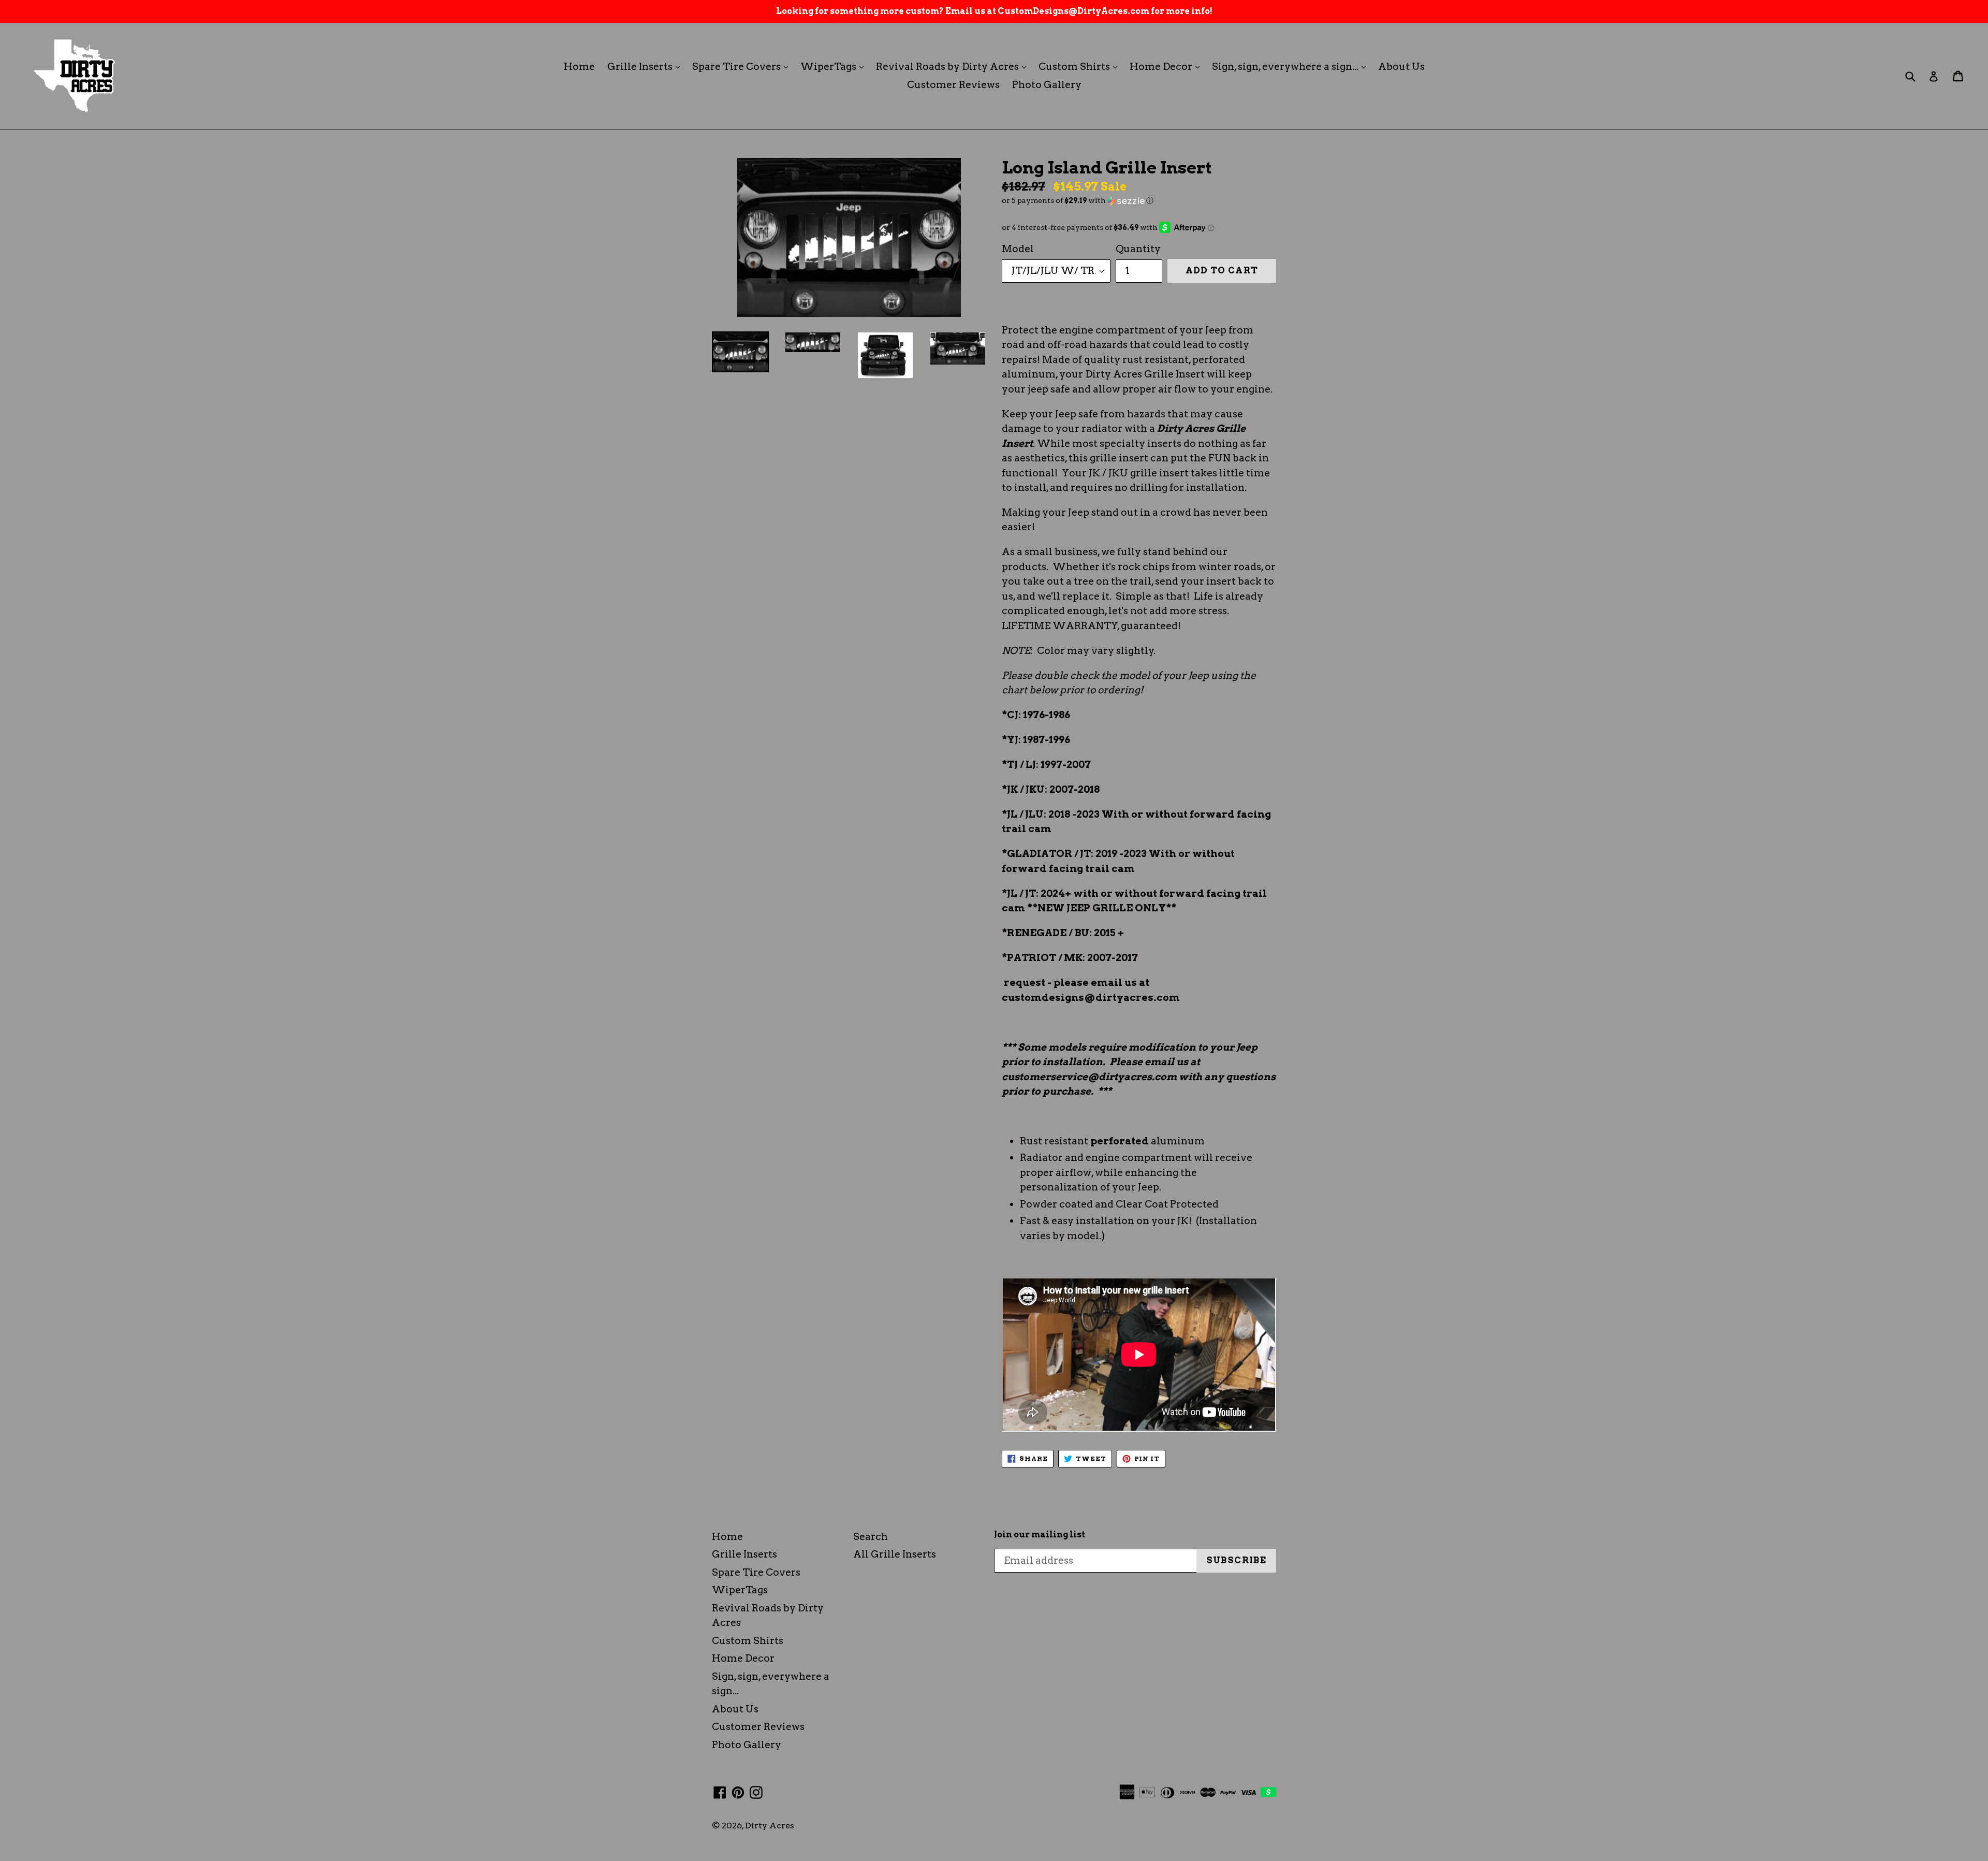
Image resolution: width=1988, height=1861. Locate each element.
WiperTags (835, 66)
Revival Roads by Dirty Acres (954, 66)
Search (871, 1537)
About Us (1401, 67)
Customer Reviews (953, 85)
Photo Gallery (1047, 85)
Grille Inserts (646, 66)
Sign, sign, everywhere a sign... (1291, 66)
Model (1018, 249)
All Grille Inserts (895, 1554)
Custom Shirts (1080, 66)
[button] (1139, 201)
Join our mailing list (1040, 1535)
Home (579, 67)
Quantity (1138, 249)
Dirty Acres (770, 1826)
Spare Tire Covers (743, 66)
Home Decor (1167, 66)
